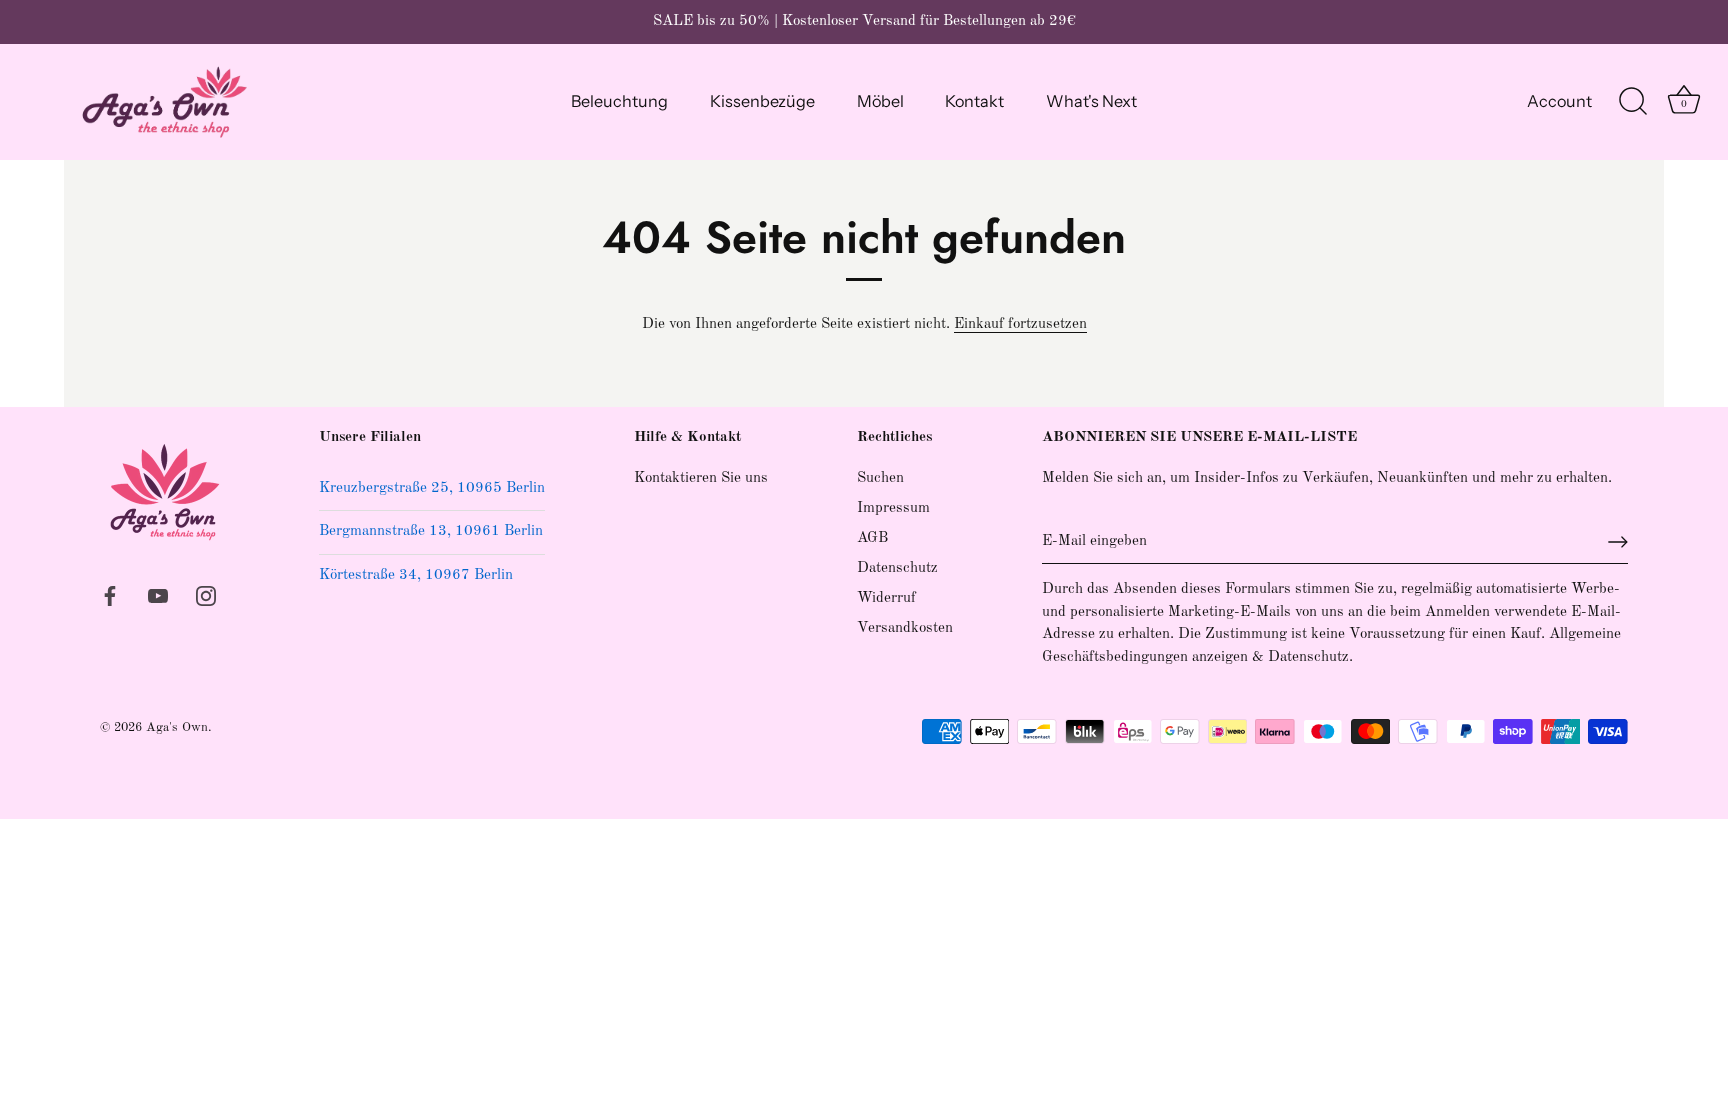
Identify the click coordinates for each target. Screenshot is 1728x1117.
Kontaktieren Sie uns (701, 478)
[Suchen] (1633, 102)
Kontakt (974, 101)
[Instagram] (206, 595)
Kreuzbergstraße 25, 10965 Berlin (432, 488)
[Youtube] (158, 595)
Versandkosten (905, 628)
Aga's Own (177, 727)
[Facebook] (110, 595)
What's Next (1091, 101)
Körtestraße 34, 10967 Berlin (416, 575)
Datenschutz (897, 568)
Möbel (880, 101)
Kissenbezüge (762, 101)
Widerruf (886, 598)
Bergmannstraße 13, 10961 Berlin (431, 531)
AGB (872, 538)
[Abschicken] (1618, 542)
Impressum (893, 508)
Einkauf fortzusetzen (1020, 324)
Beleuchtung (619, 101)
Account (1559, 101)
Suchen (880, 478)
